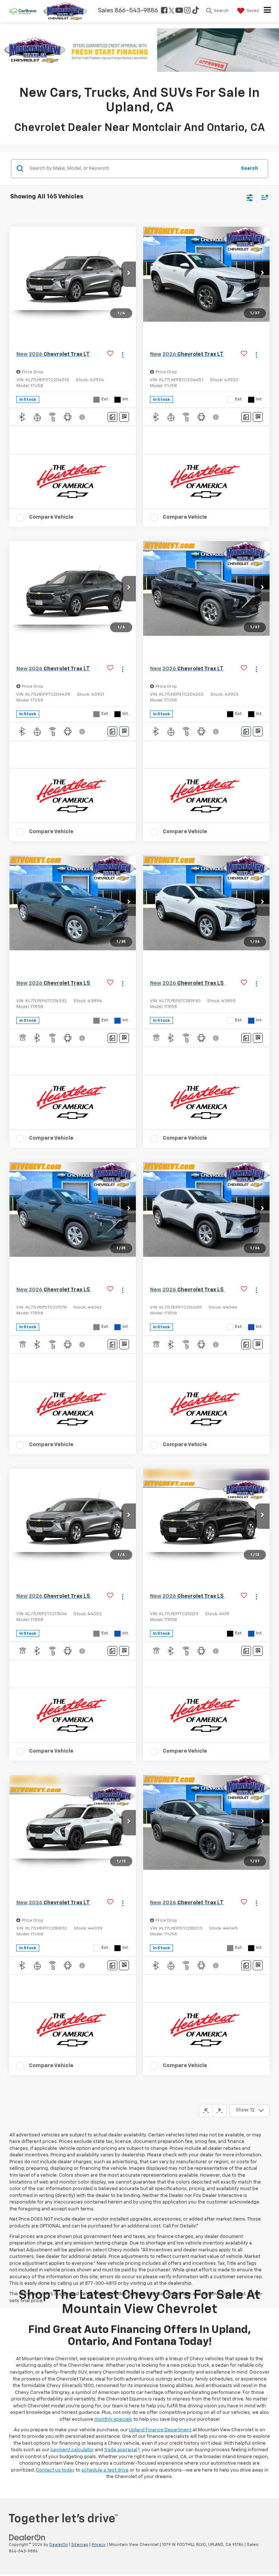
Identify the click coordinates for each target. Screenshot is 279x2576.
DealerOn (59, 2545)
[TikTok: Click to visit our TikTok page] (196, 11)
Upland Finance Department (160, 2430)
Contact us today (55, 2470)
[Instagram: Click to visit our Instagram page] (187, 11)
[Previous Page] (206, 2111)
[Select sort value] (263, 197)
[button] (129, 274)
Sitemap (80, 2545)
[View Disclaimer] (83, 417)
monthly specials (113, 2419)
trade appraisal (121, 2450)
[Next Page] (220, 2111)
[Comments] (112, 417)
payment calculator (72, 2450)
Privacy (99, 2545)
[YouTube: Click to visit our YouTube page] (179, 11)
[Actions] (123, 355)
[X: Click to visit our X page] (171, 11)
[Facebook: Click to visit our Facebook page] (164, 11)
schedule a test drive (105, 2470)
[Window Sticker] (124, 417)
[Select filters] (250, 197)
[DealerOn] (27, 2537)
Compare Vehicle (51, 517)
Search (249, 168)
